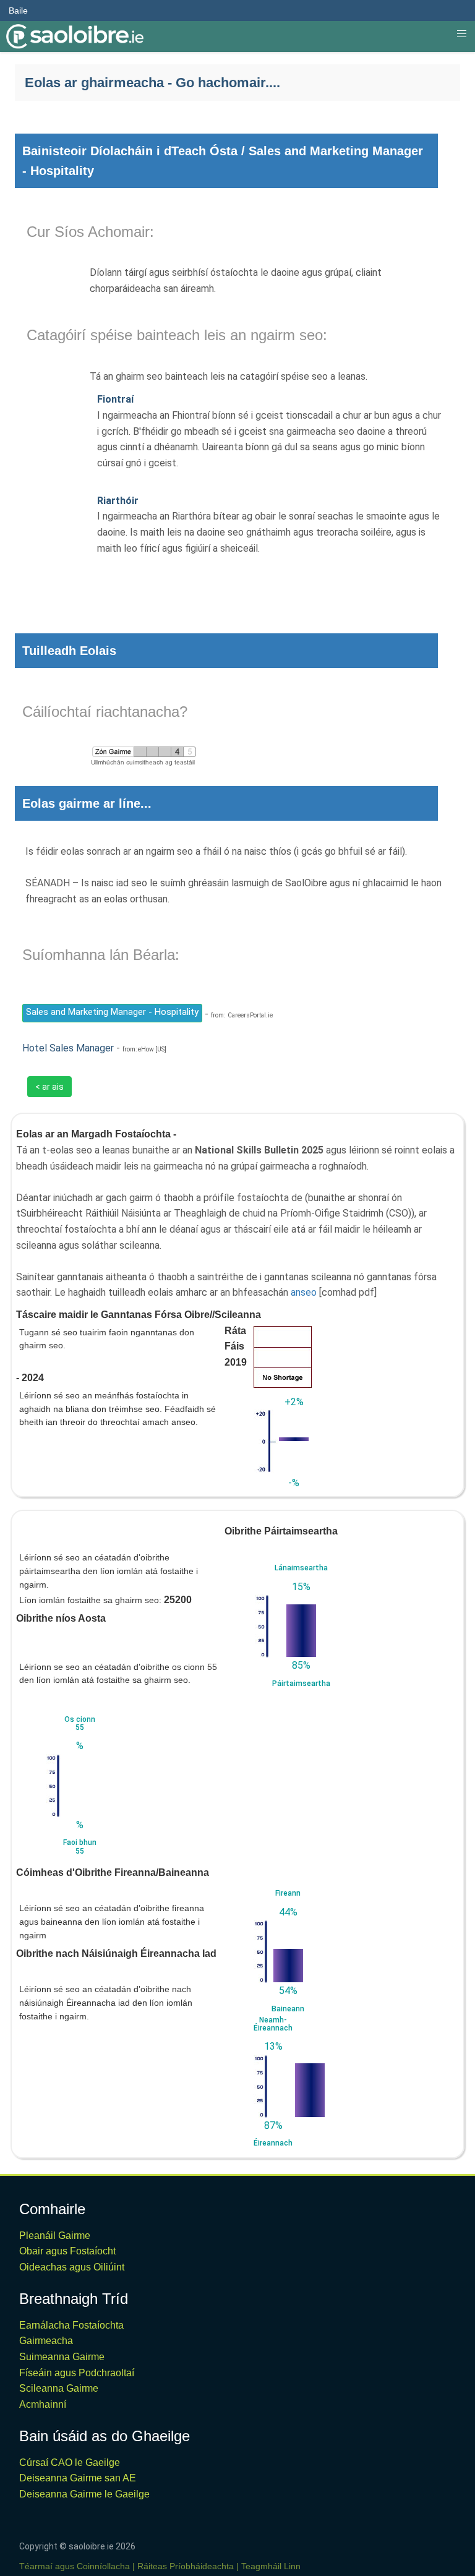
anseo (304, 1292)
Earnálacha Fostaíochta (71, 2325)
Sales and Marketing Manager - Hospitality (112, 1012)
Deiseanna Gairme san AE (78, 2478)
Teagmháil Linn (271, 2566)
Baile (18, 11)
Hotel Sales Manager (68, 1048)
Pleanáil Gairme (55, 2236)
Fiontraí (115, 399)
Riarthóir (118, 501)
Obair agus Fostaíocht (67, 2251)
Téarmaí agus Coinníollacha (75, 2566)
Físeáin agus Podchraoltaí (77, 2373)
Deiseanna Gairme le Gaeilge (84, 2494)
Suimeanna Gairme (62, 2357)
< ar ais (49, 1087)
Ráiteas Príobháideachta (186, 2566)
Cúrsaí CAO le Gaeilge (70, 2463)
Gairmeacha (46, 2341)
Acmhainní (43, 2404)
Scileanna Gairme (59, 2388)
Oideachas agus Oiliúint (72, 2267)
